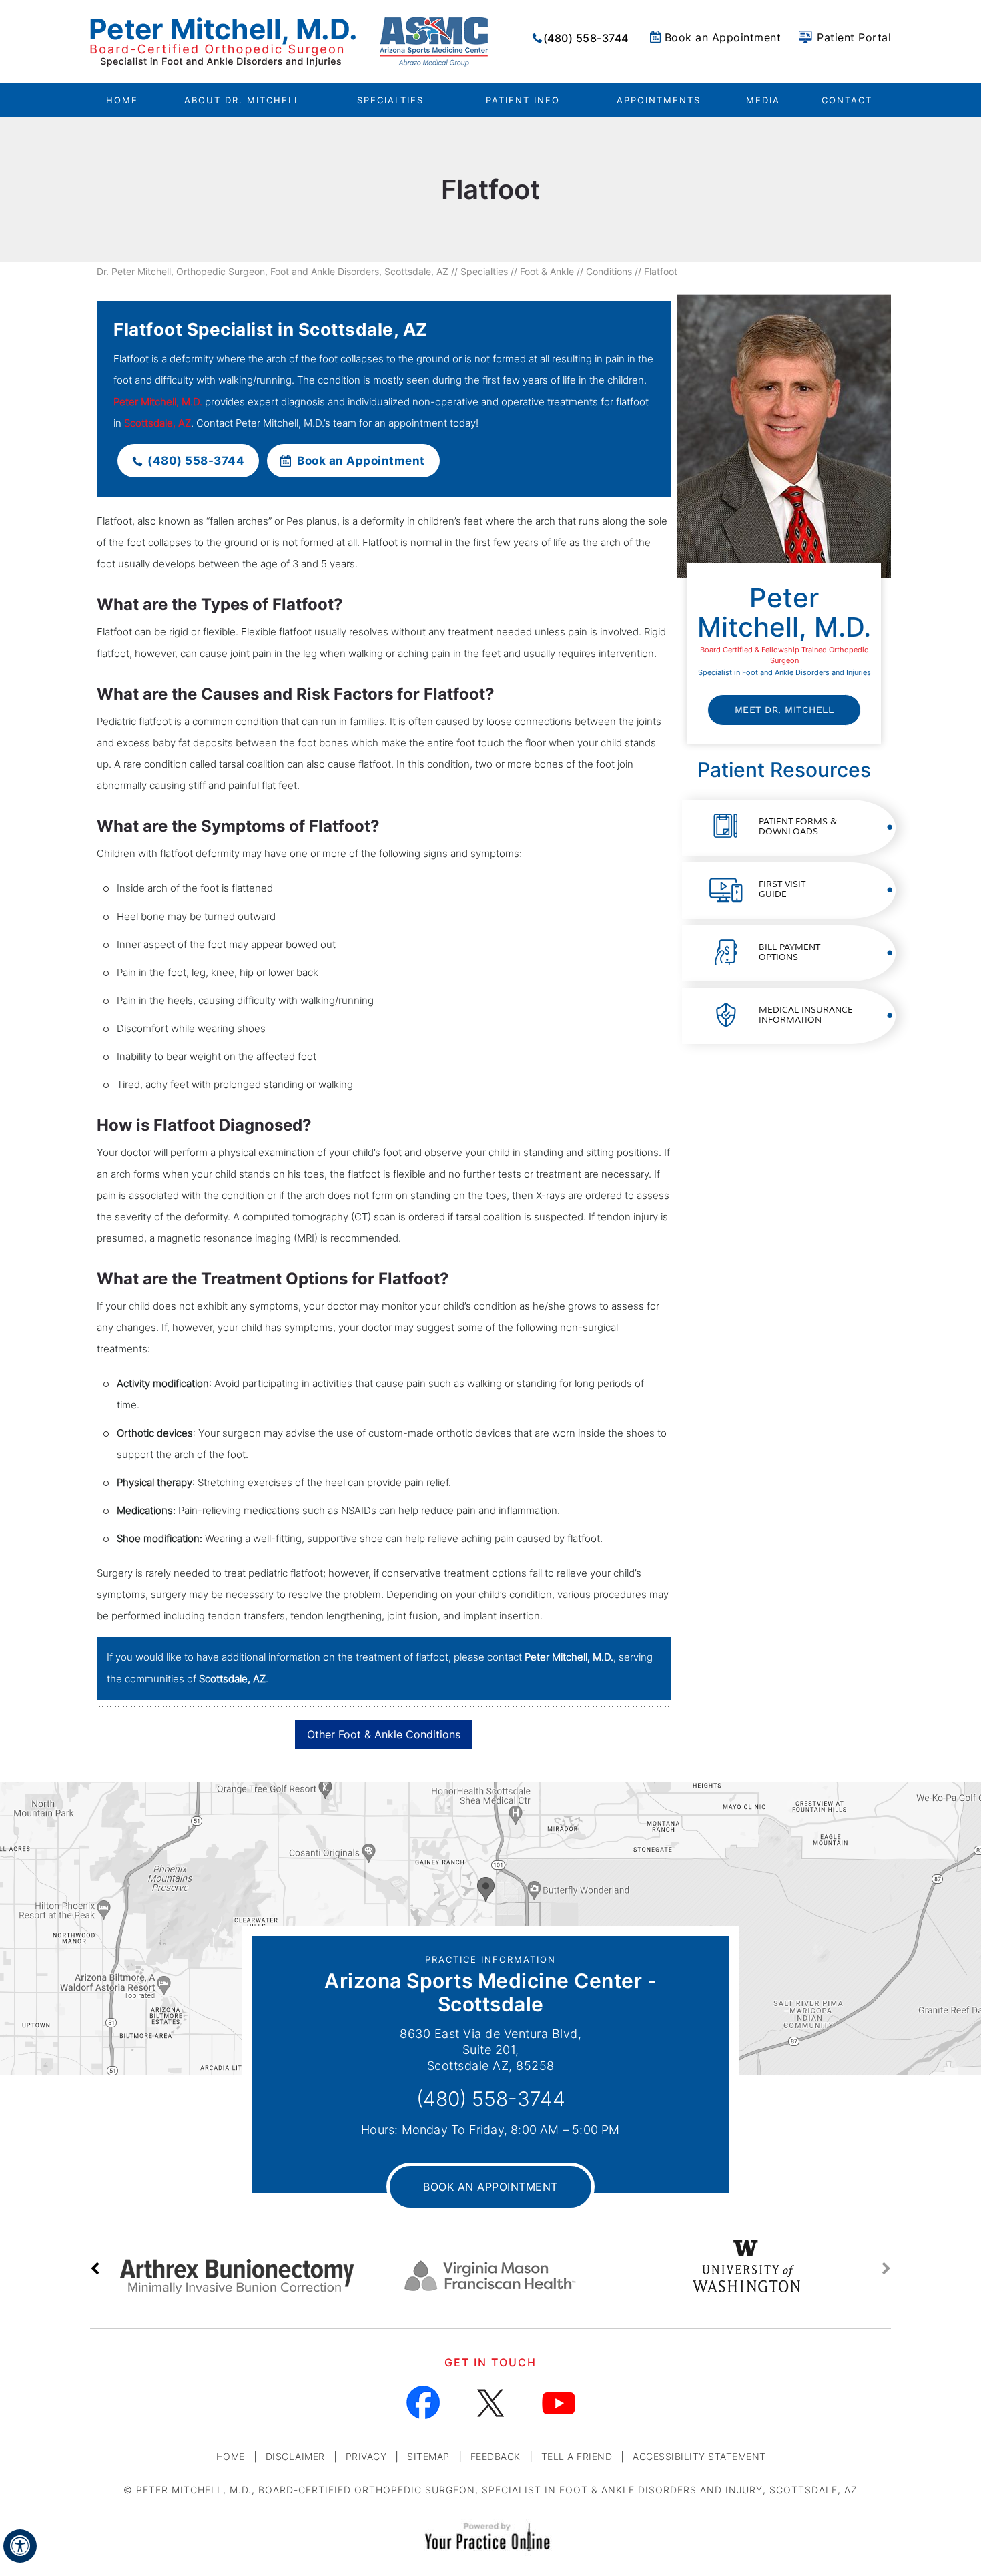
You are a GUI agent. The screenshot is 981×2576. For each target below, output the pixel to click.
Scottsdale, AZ (157, 423)
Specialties (484, 271)
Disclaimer (295, 2456)
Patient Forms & (798, 827)
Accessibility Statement (699, 2456)
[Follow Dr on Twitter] (491, 2403)
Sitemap (428, 2456)
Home (122, 100)
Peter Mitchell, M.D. (158, 402)
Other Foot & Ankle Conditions (384, 1734)
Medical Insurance (806, 1015)
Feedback (496, 2456)
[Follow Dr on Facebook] (423, 2403)
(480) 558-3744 (586, 38)
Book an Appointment (723, 37)
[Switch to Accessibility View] (20, 2546)
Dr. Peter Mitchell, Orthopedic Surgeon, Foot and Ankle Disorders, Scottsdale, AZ (273, 271)
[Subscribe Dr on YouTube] (558, 2403)
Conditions (609, 271)
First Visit (782, 889)
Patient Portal (854, 37)
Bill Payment (789, 952)
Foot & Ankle (547, 271)
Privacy (366, 2456)
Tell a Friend (577, 2456)
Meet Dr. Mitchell (784, 710)
